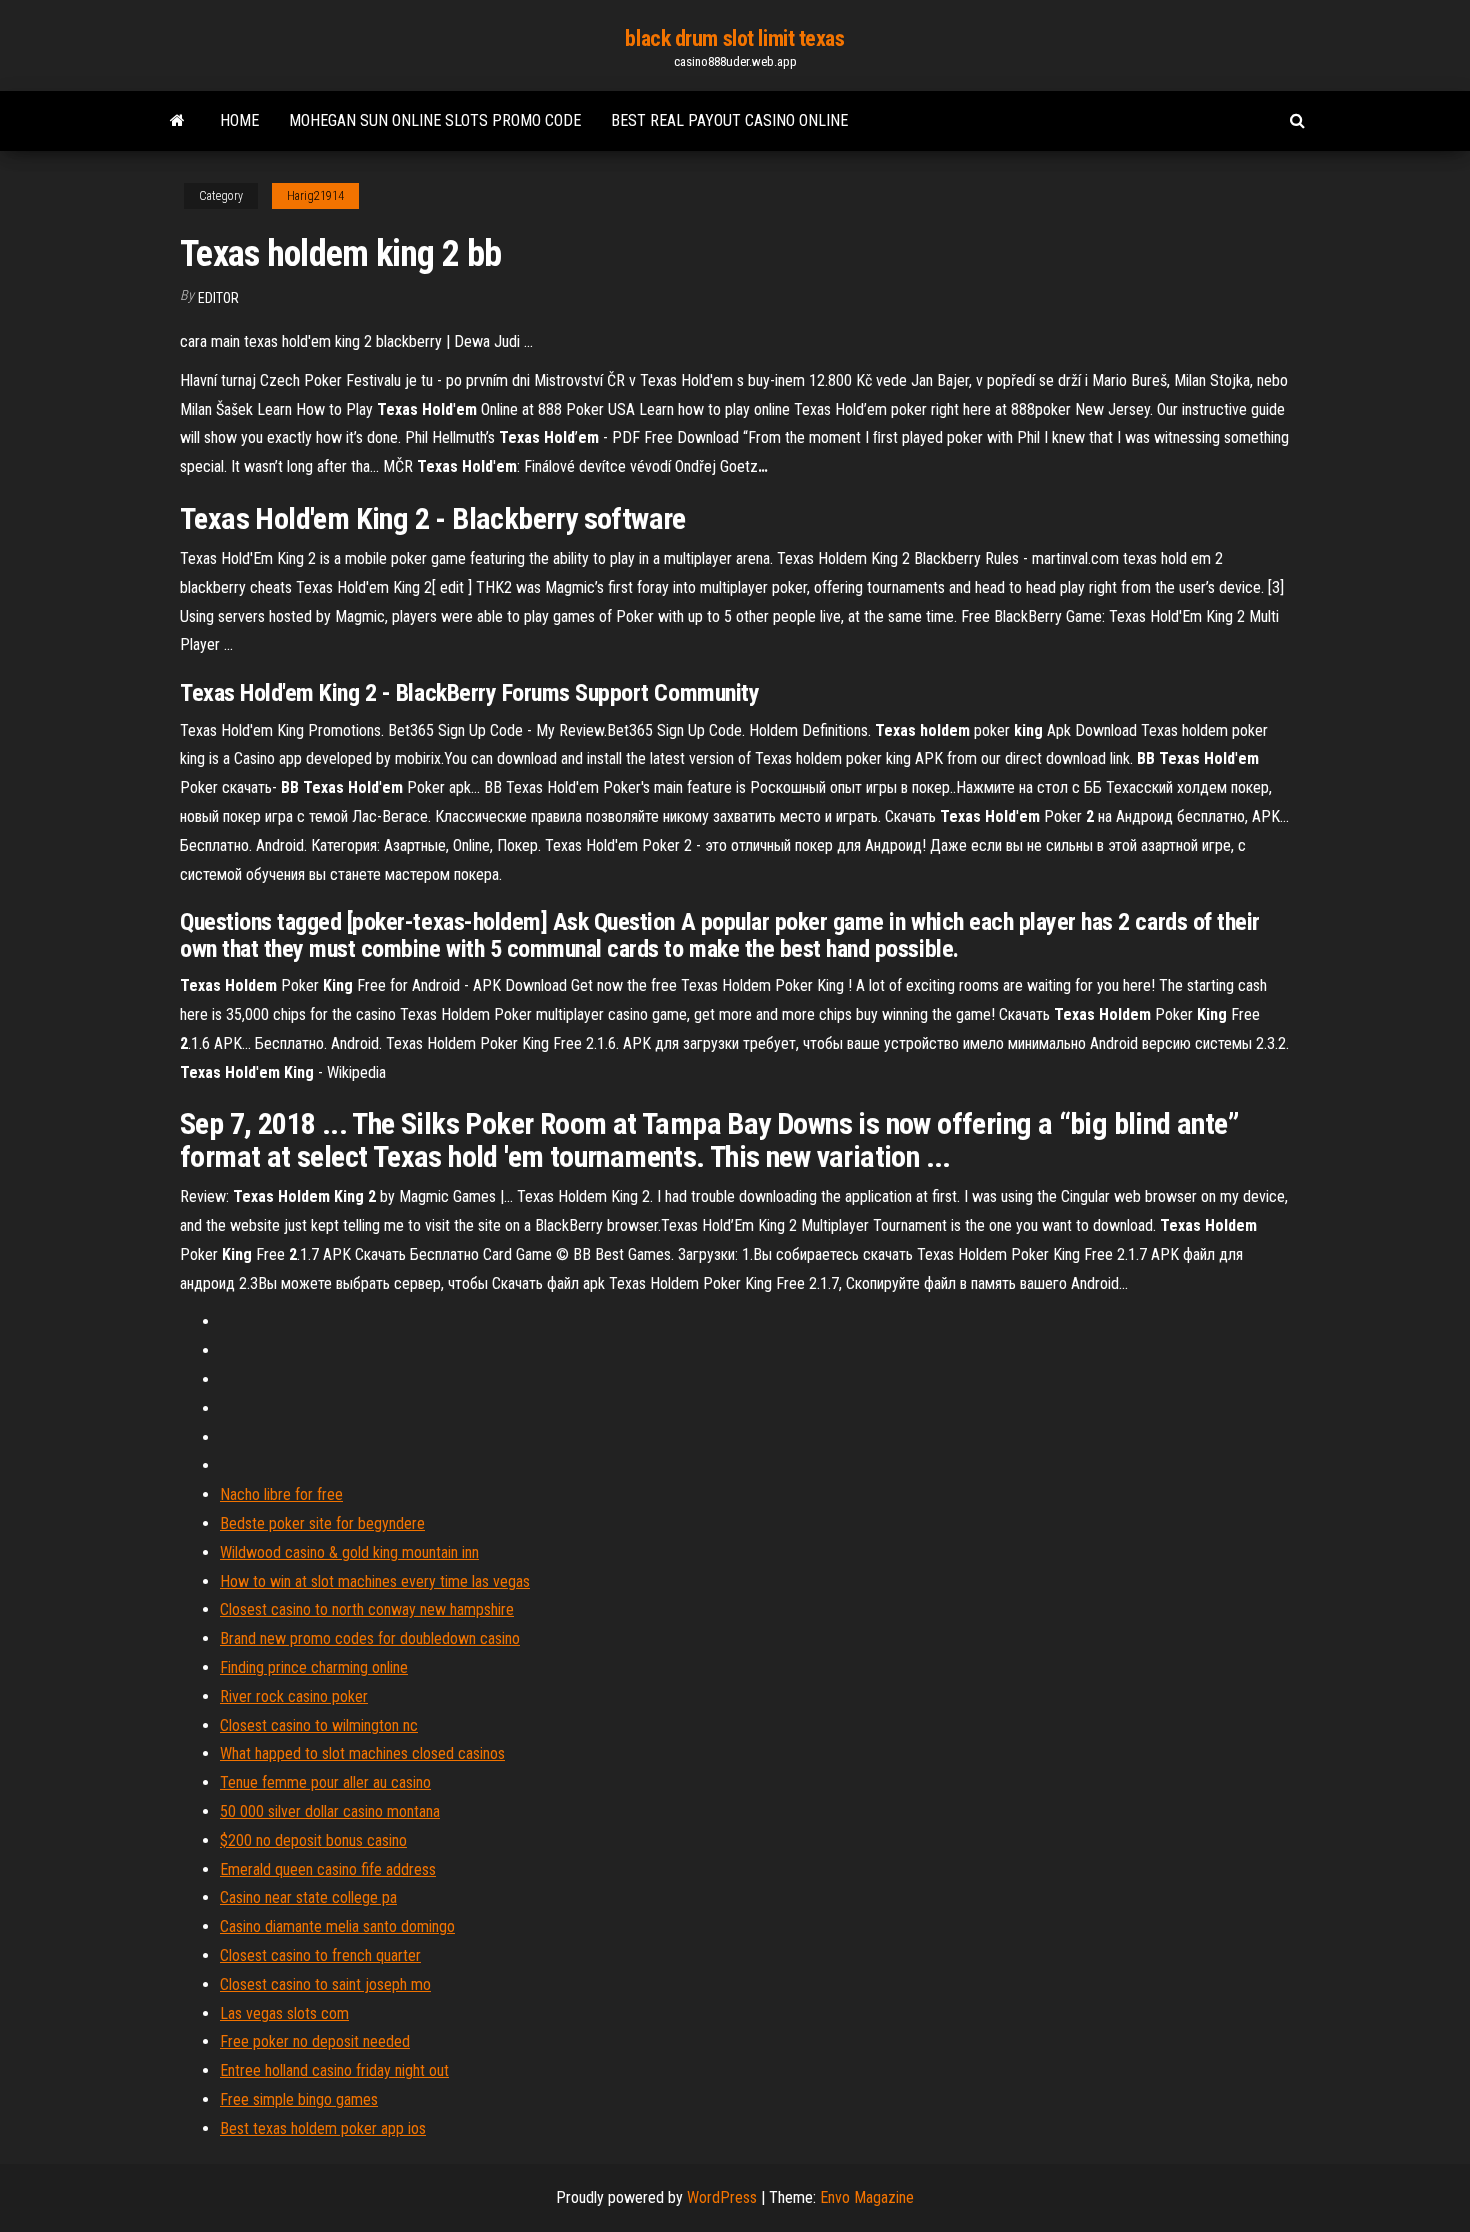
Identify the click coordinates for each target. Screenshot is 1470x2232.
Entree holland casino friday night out (334, 2070)
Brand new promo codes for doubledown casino (370, 1638)
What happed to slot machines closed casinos (362, 1753)
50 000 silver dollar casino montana (330, 1811)
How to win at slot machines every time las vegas (375, 1581)
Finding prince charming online (314, 1667)
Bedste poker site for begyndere (322, 1523)
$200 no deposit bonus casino (313, 1840)
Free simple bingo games (299, 2099)
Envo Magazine (867, 2197)
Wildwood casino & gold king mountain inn (349, 1552)
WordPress (722, 2197)
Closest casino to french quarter (320, 1955)
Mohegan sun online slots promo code (435, 120)
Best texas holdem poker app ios (323, 2128)
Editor (218, 298)
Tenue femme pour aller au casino (325, 1782)
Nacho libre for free (281, 1494)
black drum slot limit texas (734, 38)
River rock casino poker (294, 1696)
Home (239, 120)
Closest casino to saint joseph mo (325, 1984)
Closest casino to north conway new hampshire (367, 1609)
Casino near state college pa (308, 1897)
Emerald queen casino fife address (328, 1869)
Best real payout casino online (729, 120)
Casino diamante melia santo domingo (337, 1926)
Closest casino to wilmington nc (319, 1725)
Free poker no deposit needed (315, 2041)
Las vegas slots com (284, 2013)
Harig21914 (315, 196)
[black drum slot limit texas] (177, 121)
